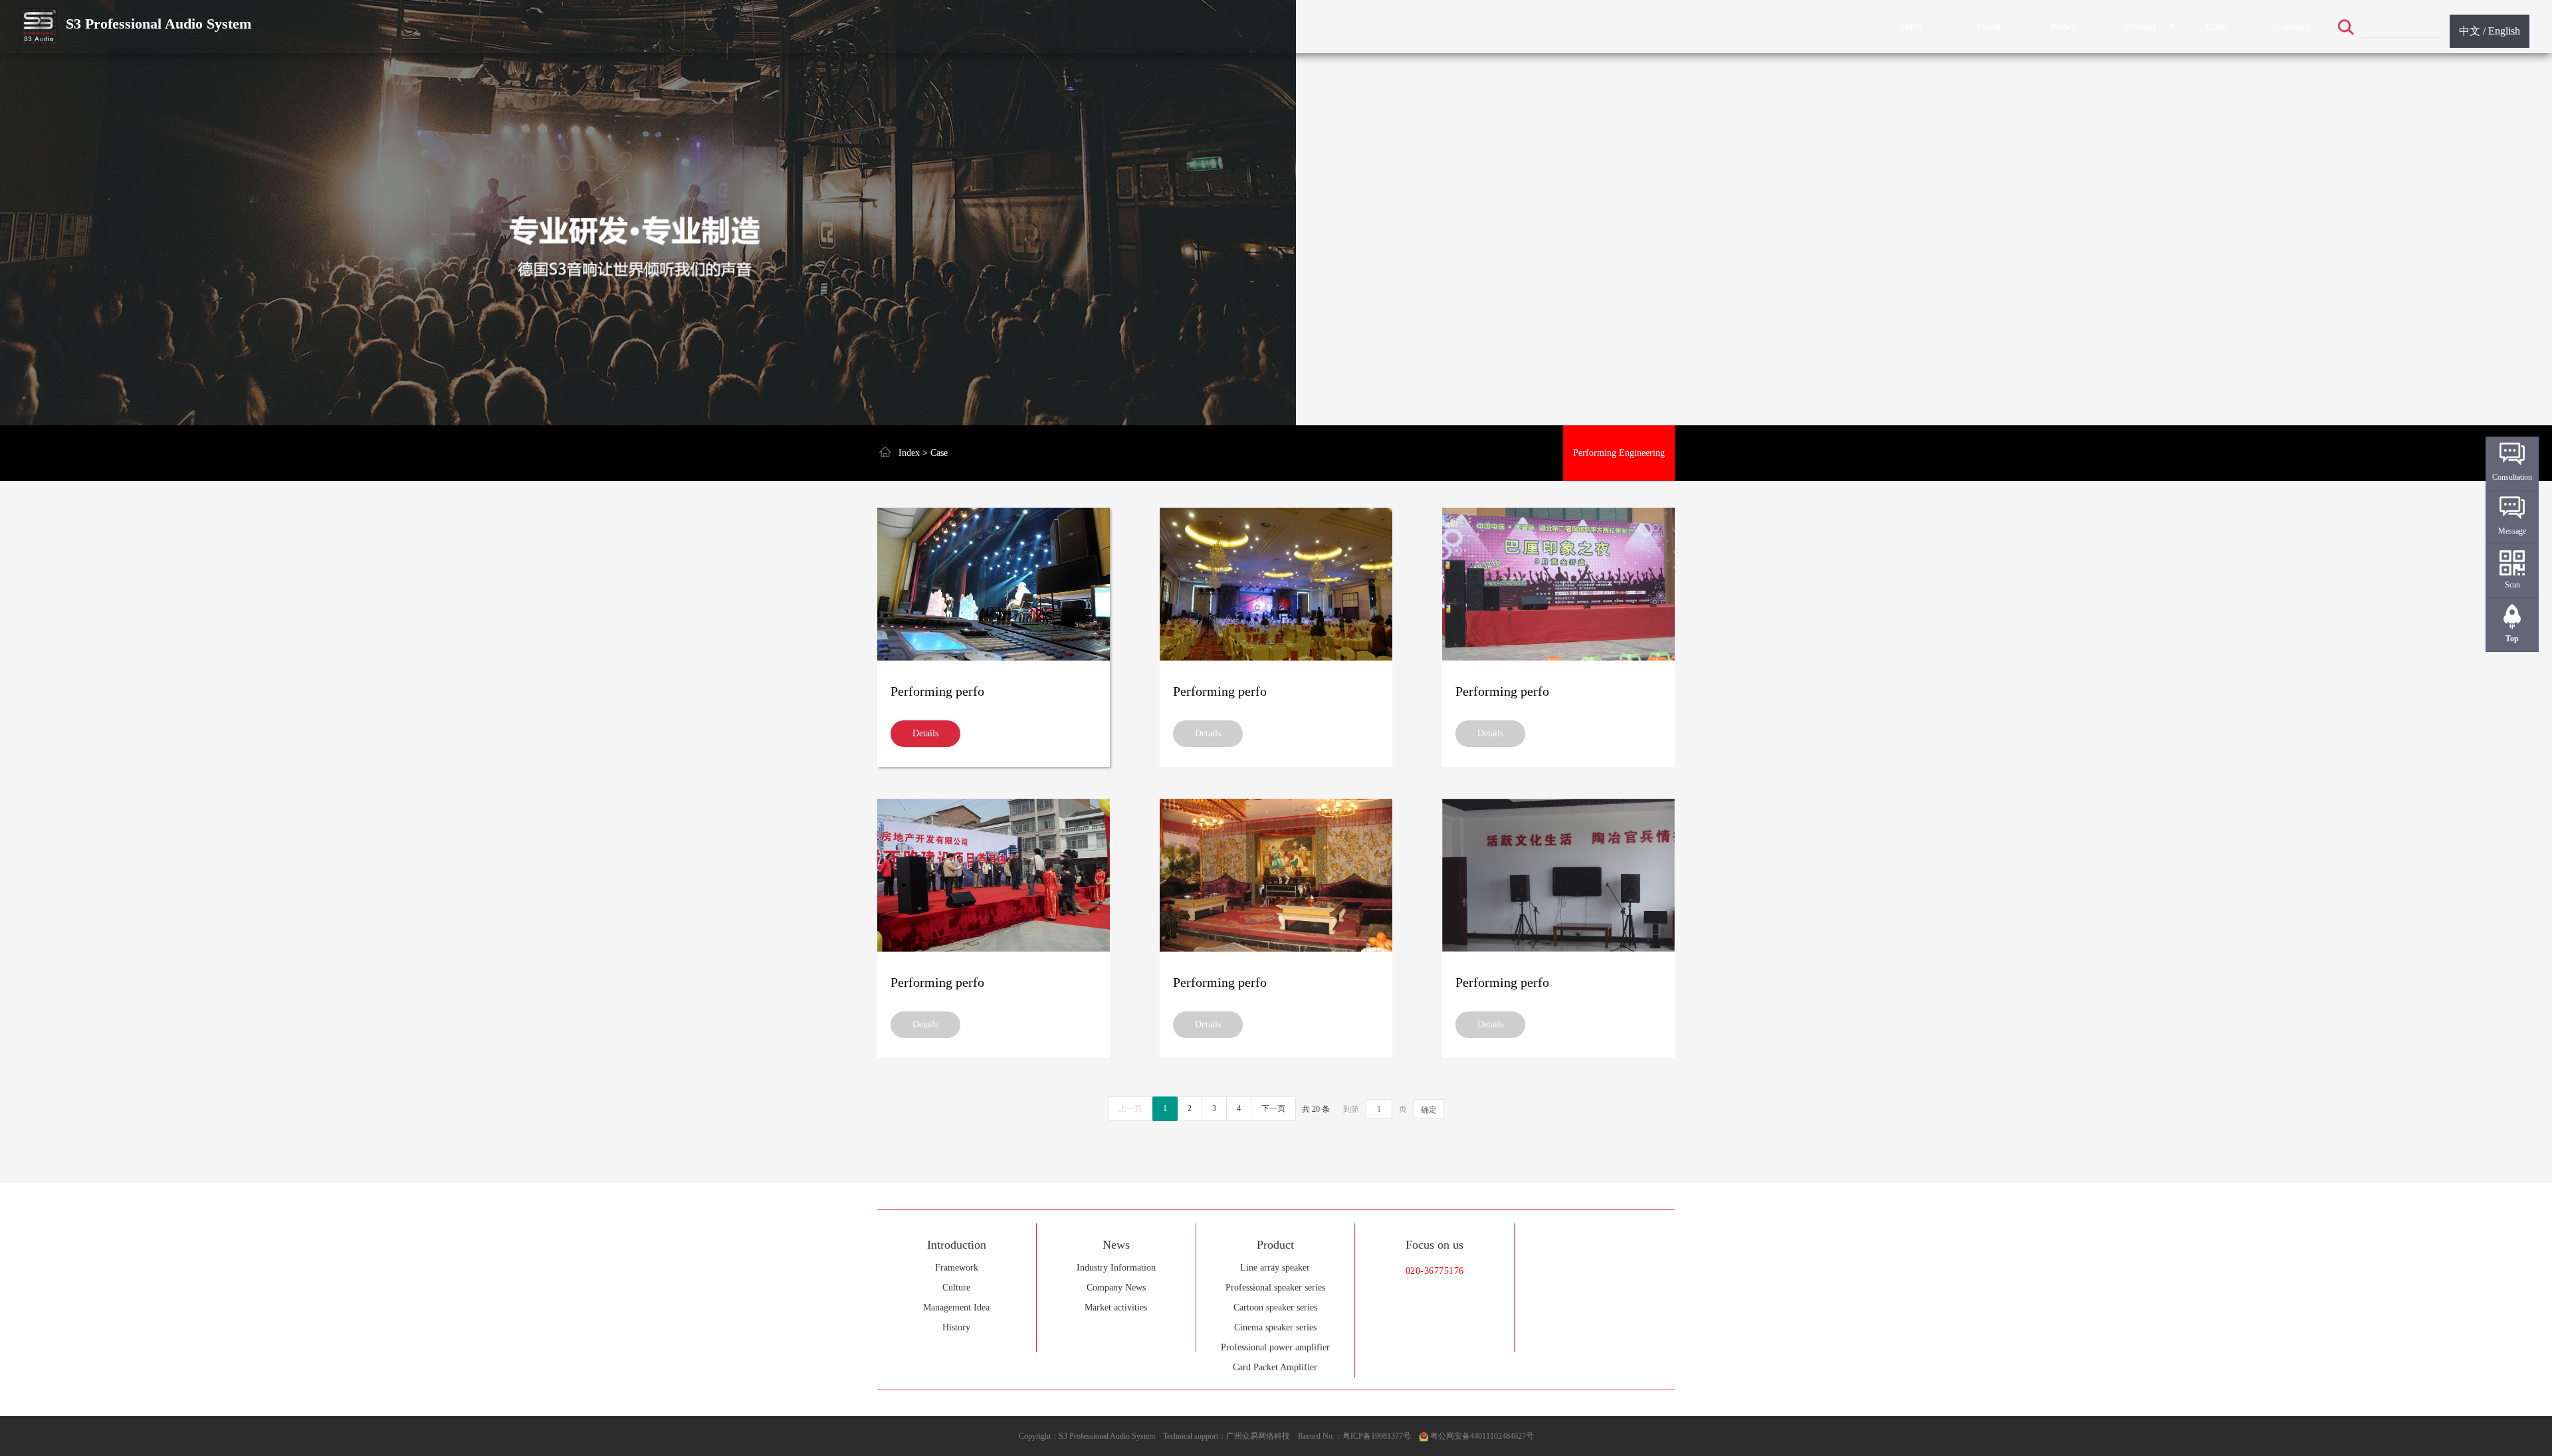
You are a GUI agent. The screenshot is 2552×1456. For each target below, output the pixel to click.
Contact (2292, 26)
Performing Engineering (1619, 453)
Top (2512, 639)
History (956, 1327)
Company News (1116, 1288)
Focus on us (1435, 1245)
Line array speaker (1275, 1268)
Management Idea (956, 1307)
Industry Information (1116, 1268)
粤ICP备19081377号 (1377, 1436)
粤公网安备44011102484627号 (1482, 1436)
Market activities (1116, 1307)
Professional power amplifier (1275, 1347)
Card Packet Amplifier (1275, 1367)
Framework (957, 1268)
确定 (1429, 1110)
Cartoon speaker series (1275, 1307)
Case (2216, 26)
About (1987, 26)
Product (2140, 26)
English (2504, 31)
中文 (2470, 31)
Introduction (957, 1245)
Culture (956, 1288)
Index (1911, 26)
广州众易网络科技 (1258, 1436)
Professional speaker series (1275, 1288)
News (2063, 26)
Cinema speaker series (1275, 1327)
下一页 (1273, 1108)
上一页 (1130, 1108)
